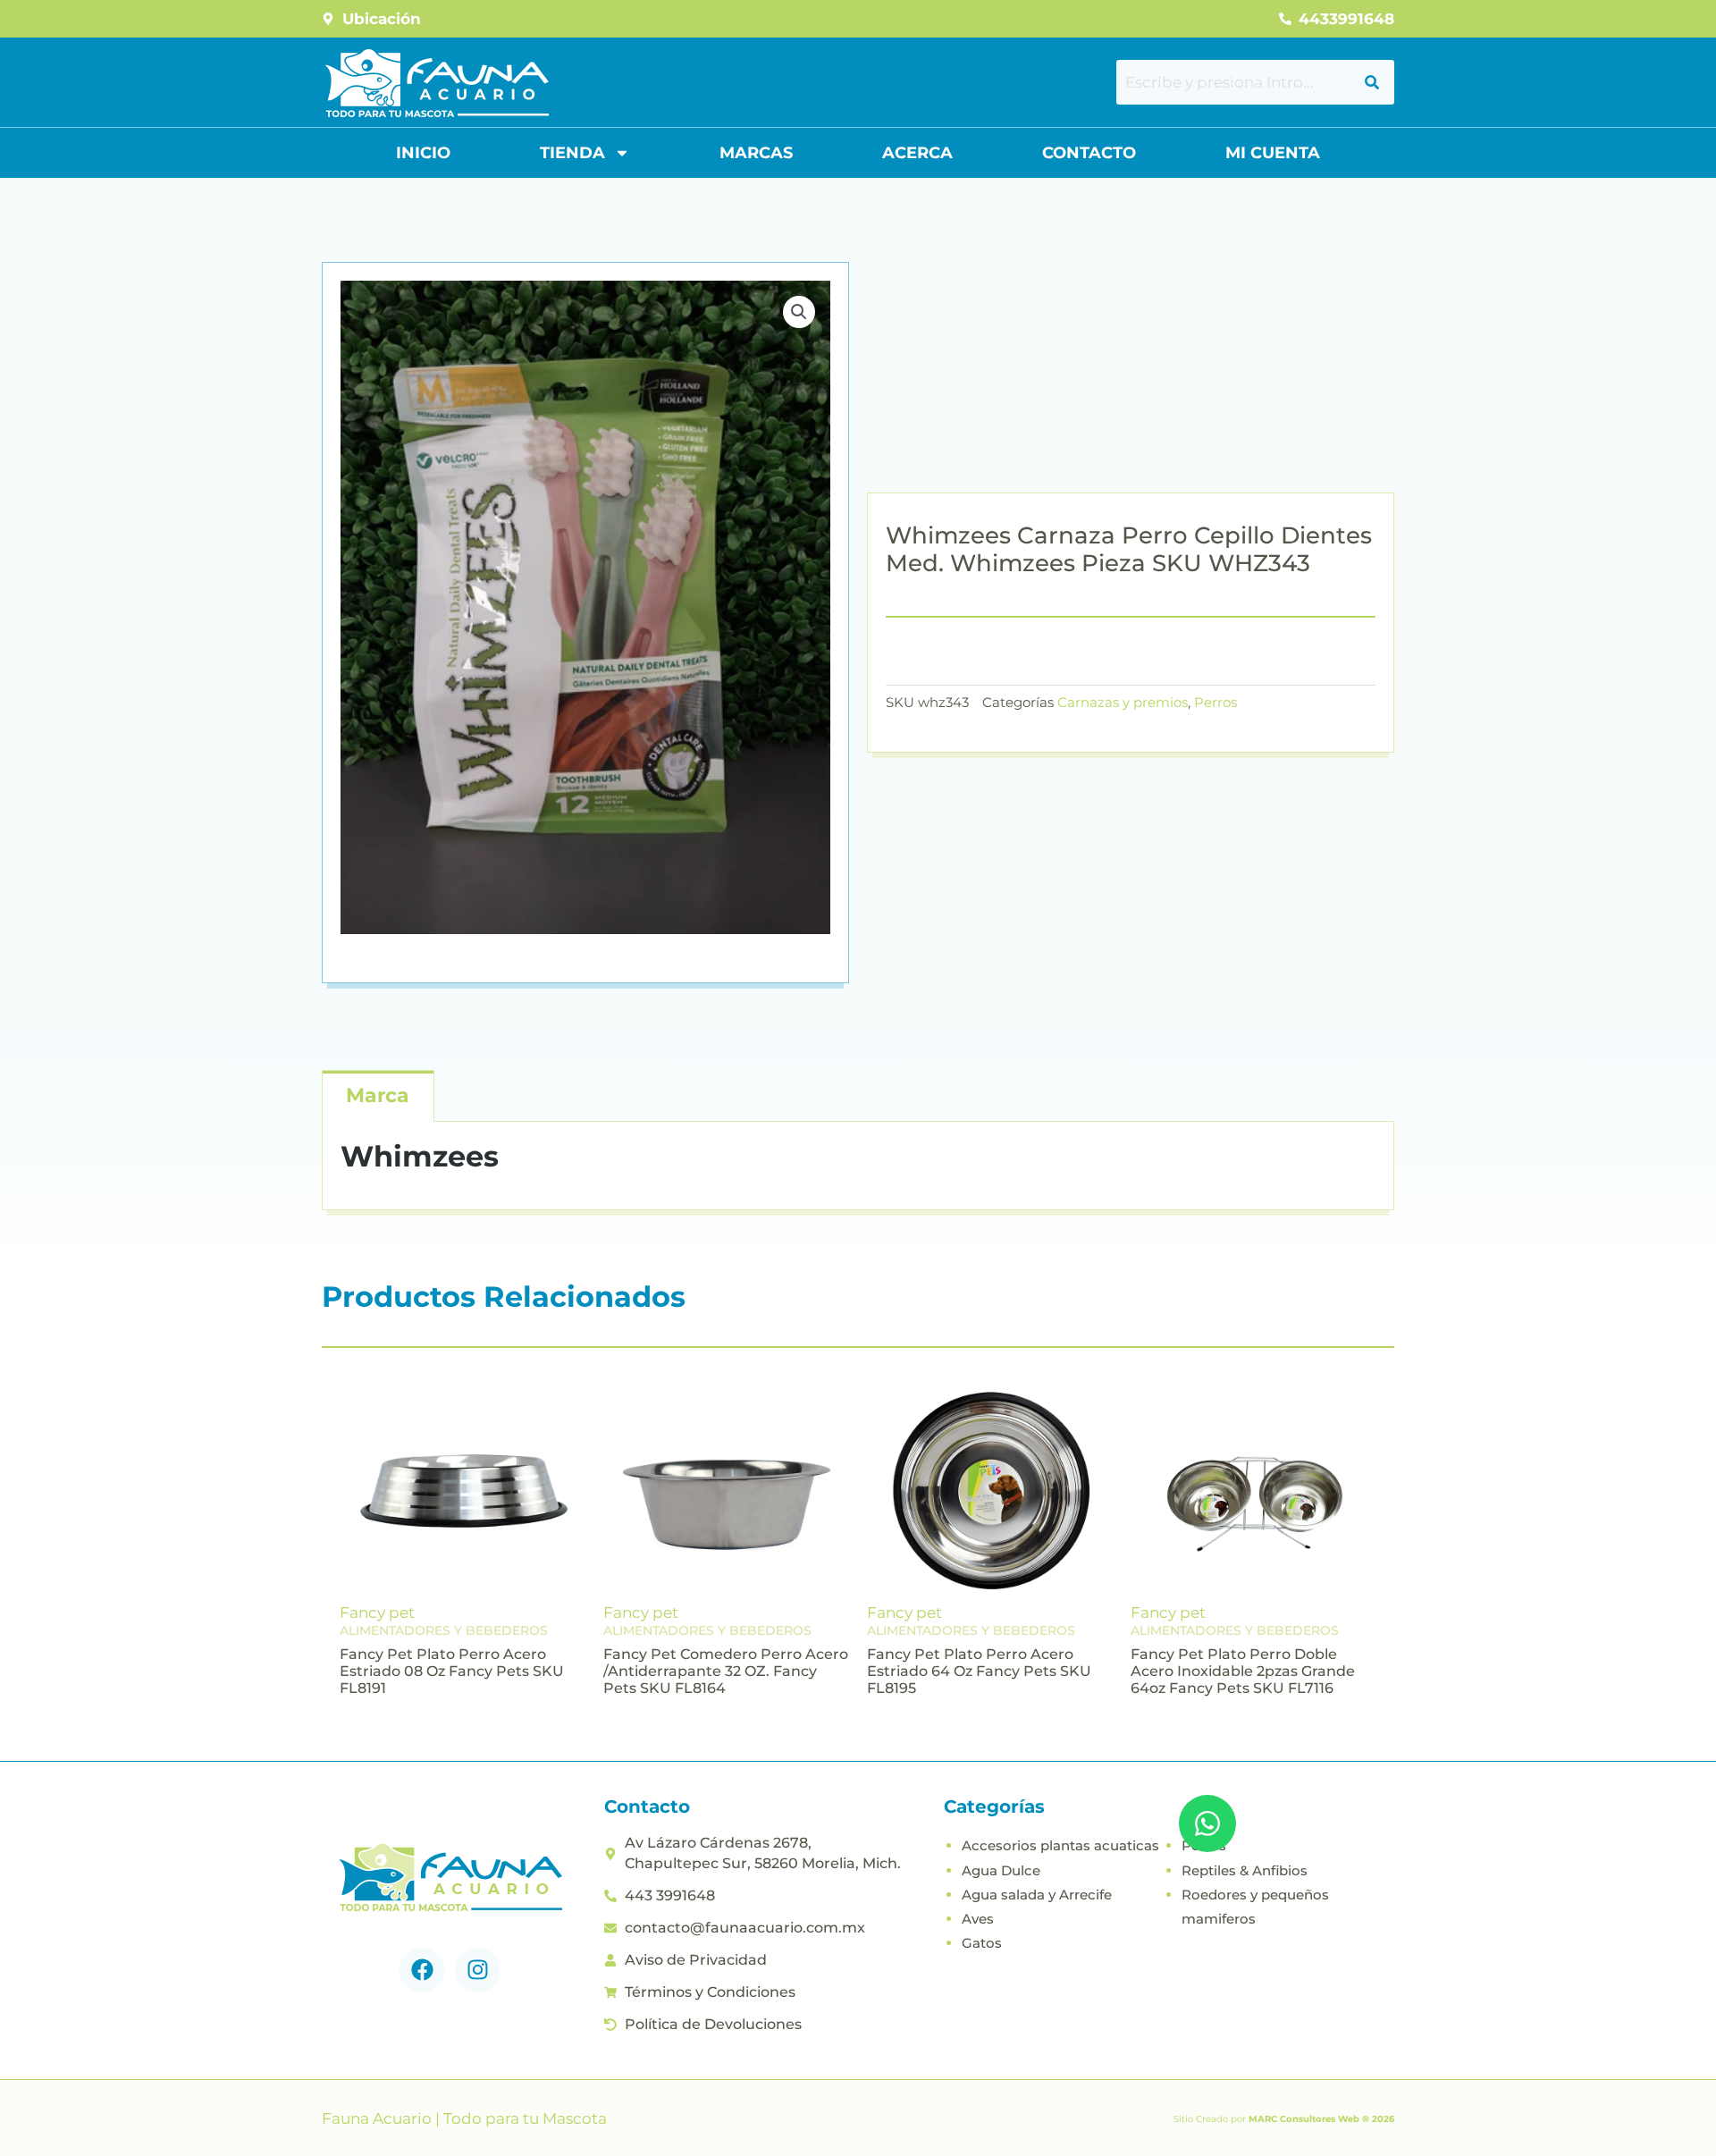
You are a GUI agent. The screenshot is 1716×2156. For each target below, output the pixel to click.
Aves (978, 1919)
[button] (799, 312)
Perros (1215, 702)
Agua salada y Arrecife (1037, 1895)
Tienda (572, 153)
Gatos (982, 1943)
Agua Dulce (1001, 1870)
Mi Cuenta (1273, 153)
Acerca (917, 153)
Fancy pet (377, 1613)
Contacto (1089, 153)
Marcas (756, 153)
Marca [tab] (378, 1095)
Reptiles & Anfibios (1245, 1870)
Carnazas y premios (1123, 702)
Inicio (423, 153)
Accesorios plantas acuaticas (1060, 1845)
